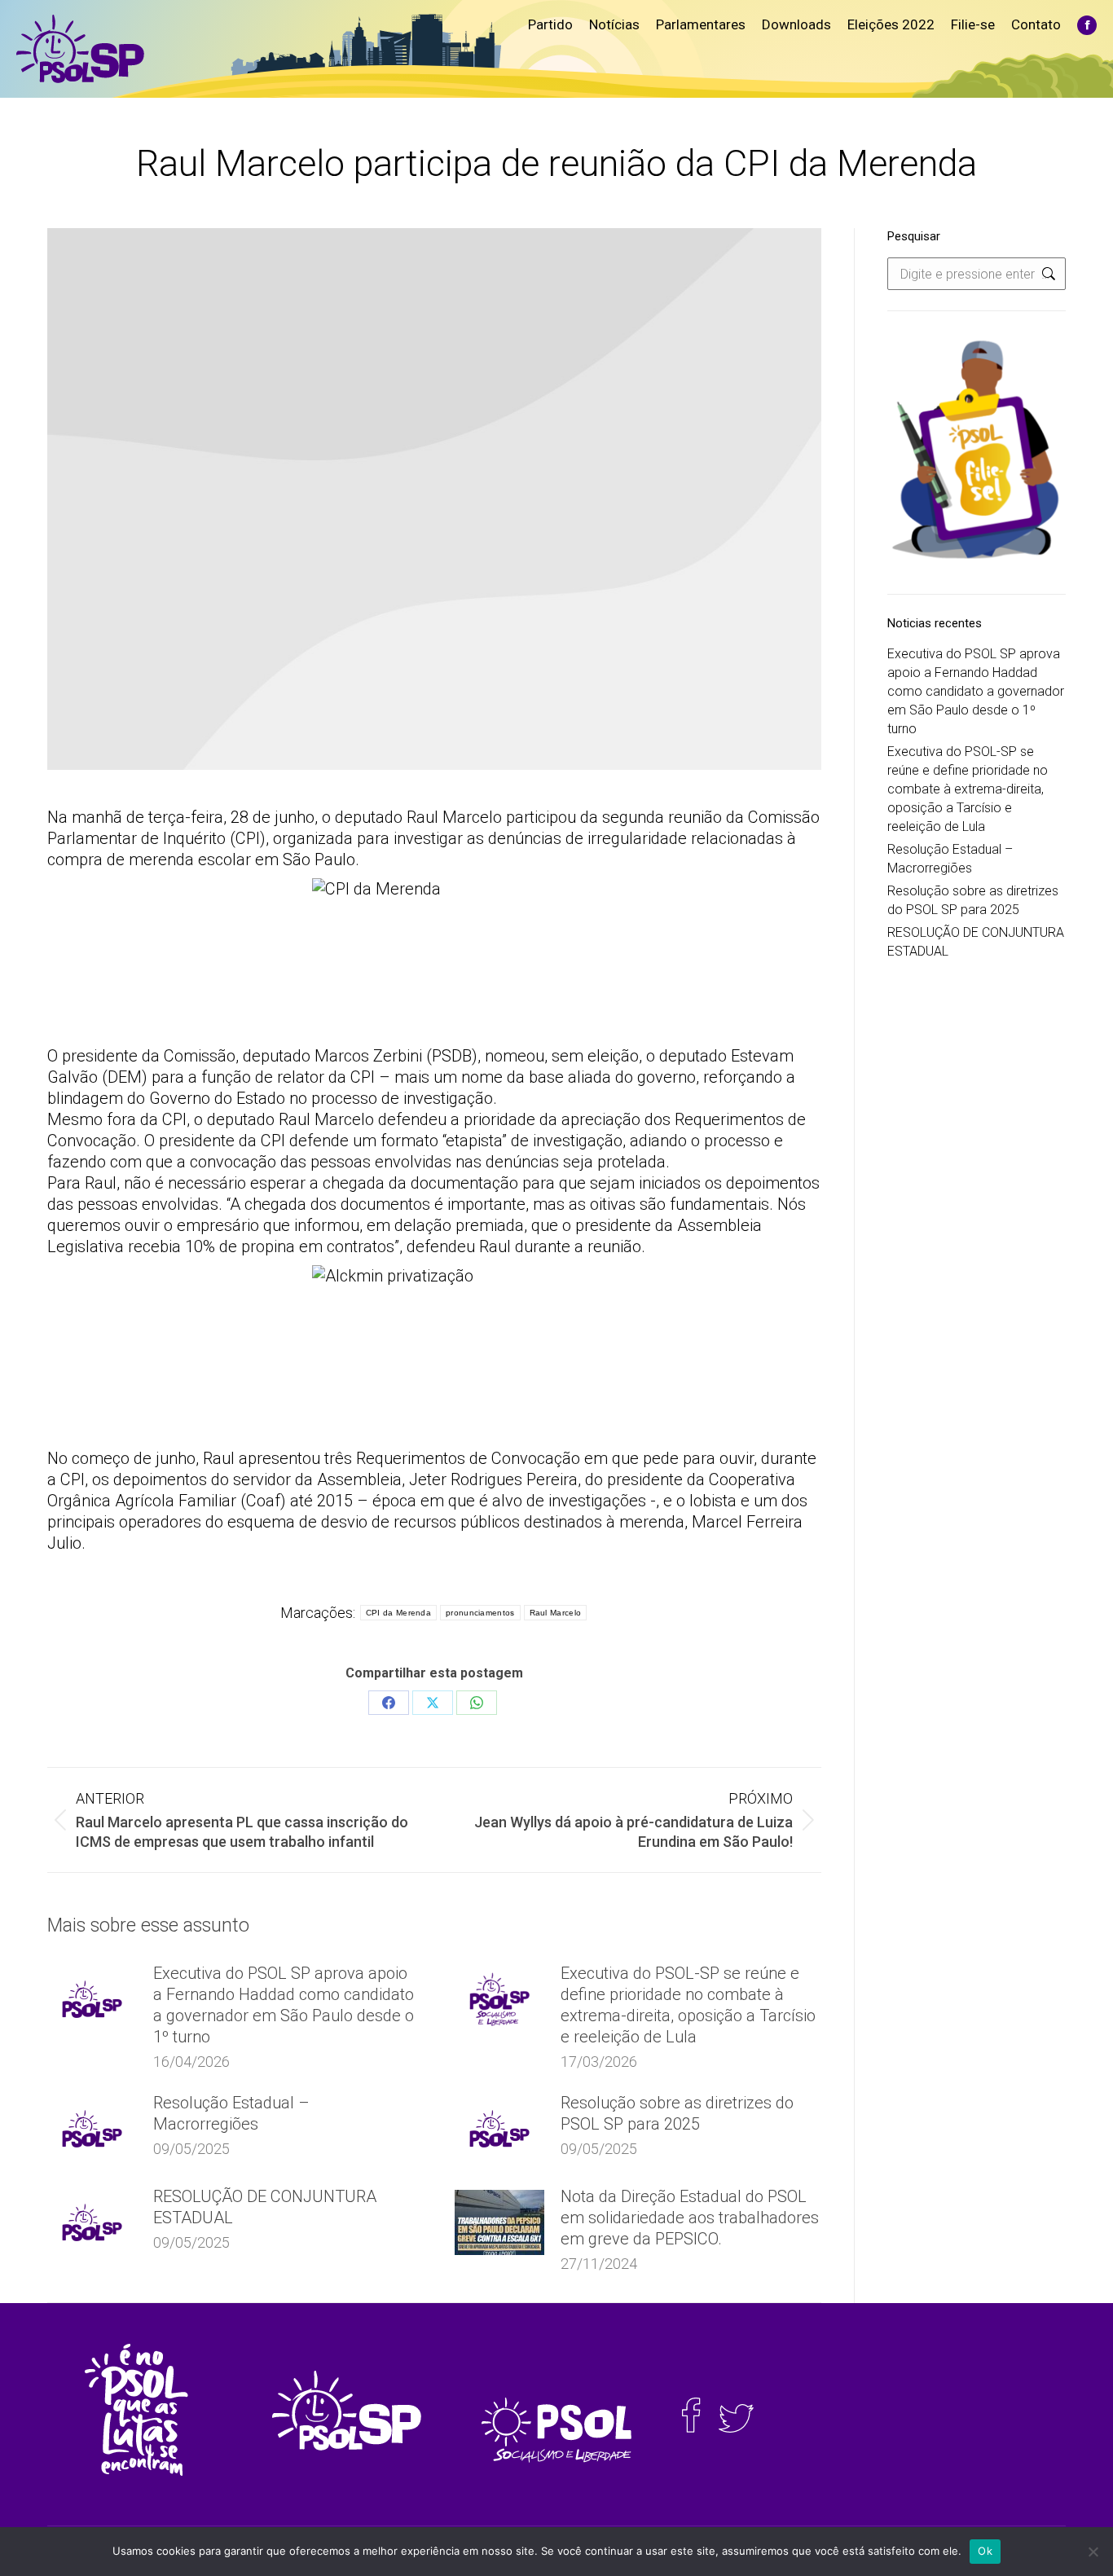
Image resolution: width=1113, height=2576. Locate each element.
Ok (985, 2551)
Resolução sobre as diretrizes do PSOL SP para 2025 (677, 2113)
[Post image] (92, 1999)
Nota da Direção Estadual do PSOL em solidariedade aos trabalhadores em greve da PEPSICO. (690, 2218)
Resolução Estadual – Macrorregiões (231, 2113)
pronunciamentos (480, 1613)
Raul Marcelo (556, 1613)
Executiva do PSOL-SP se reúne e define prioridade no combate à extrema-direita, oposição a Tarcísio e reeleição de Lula (688, 2005)
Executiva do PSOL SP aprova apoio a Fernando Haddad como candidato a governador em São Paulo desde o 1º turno (284, 2005)
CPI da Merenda (398, 1613)
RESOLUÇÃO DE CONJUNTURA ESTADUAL (265, 2207)
